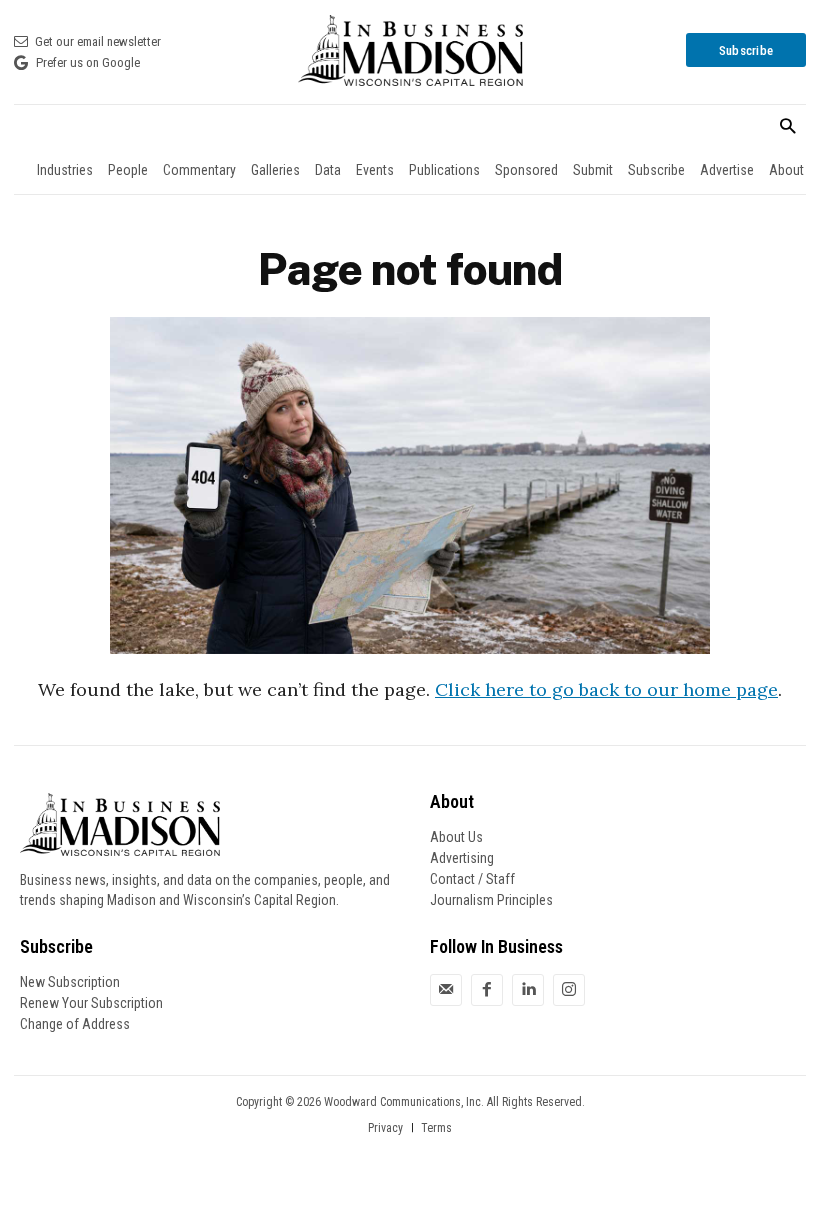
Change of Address (75, 1024)
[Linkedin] (528, 990)
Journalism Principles (491, 900)
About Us (456, 837)
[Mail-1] (446, 990)
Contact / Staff (472, 879)
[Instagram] (569, 990)
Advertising (462, 858)
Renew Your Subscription (91, 1003)
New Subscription (70, 982)
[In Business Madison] (410, 50)
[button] (787, 127)
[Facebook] (487, 990)
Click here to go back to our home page (606, 689)
